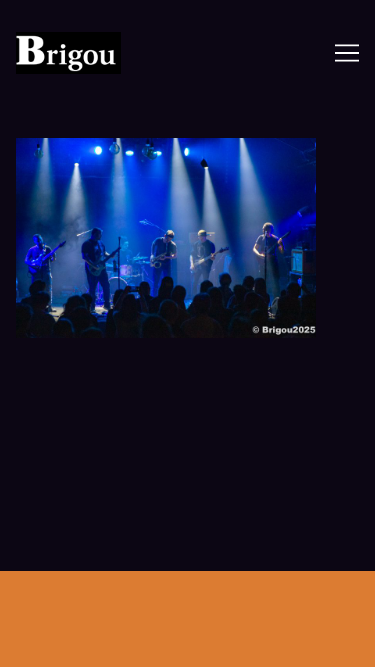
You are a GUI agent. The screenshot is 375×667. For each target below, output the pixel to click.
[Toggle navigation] (347, 53)
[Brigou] (91, 53)
